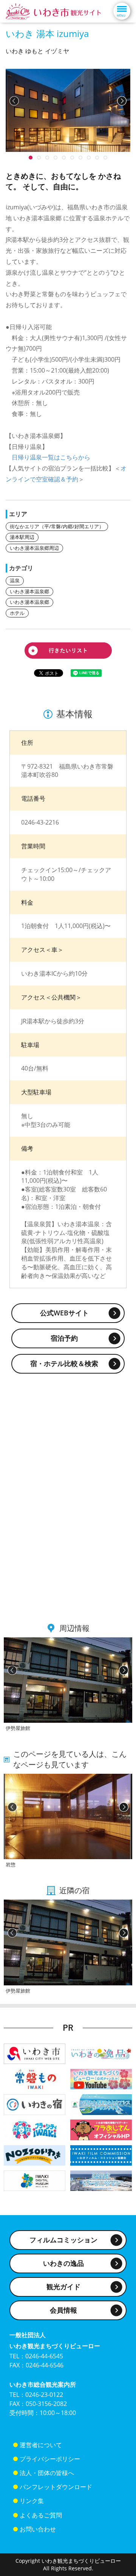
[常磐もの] (35, 2079)
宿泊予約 (64, 1338)
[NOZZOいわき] (35, 2155)
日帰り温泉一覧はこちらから (51, 457)
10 (31, 158)
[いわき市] (35, 2053)
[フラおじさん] (101, 2129)
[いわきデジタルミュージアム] (35, 2180)
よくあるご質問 (41, 2515)
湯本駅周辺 (22, 537)
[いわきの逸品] (101, 2053)
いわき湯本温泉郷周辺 (34, 548)
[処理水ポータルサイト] (101, 2180)
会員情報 (63, 2310)
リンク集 (32, 2501)
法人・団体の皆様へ (47, 2473)
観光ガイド (63, 2287)
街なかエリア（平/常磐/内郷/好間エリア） (57, 526)
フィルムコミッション (63, 2240)
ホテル (17, 613)
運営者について (41, 2445)
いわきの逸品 (63, 2263)
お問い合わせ (38, 2529)
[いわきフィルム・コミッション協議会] (101, 2155)
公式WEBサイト (64, 1313)
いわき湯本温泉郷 (29, 591)
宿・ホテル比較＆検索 (64, 1363)
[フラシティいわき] (35, 2129)
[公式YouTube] (101, 2079)
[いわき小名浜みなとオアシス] (101, 2104)
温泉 (15, 580)
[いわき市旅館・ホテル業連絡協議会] (35, 2104)
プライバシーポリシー (50, 2459)
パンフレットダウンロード (56, 2487)
